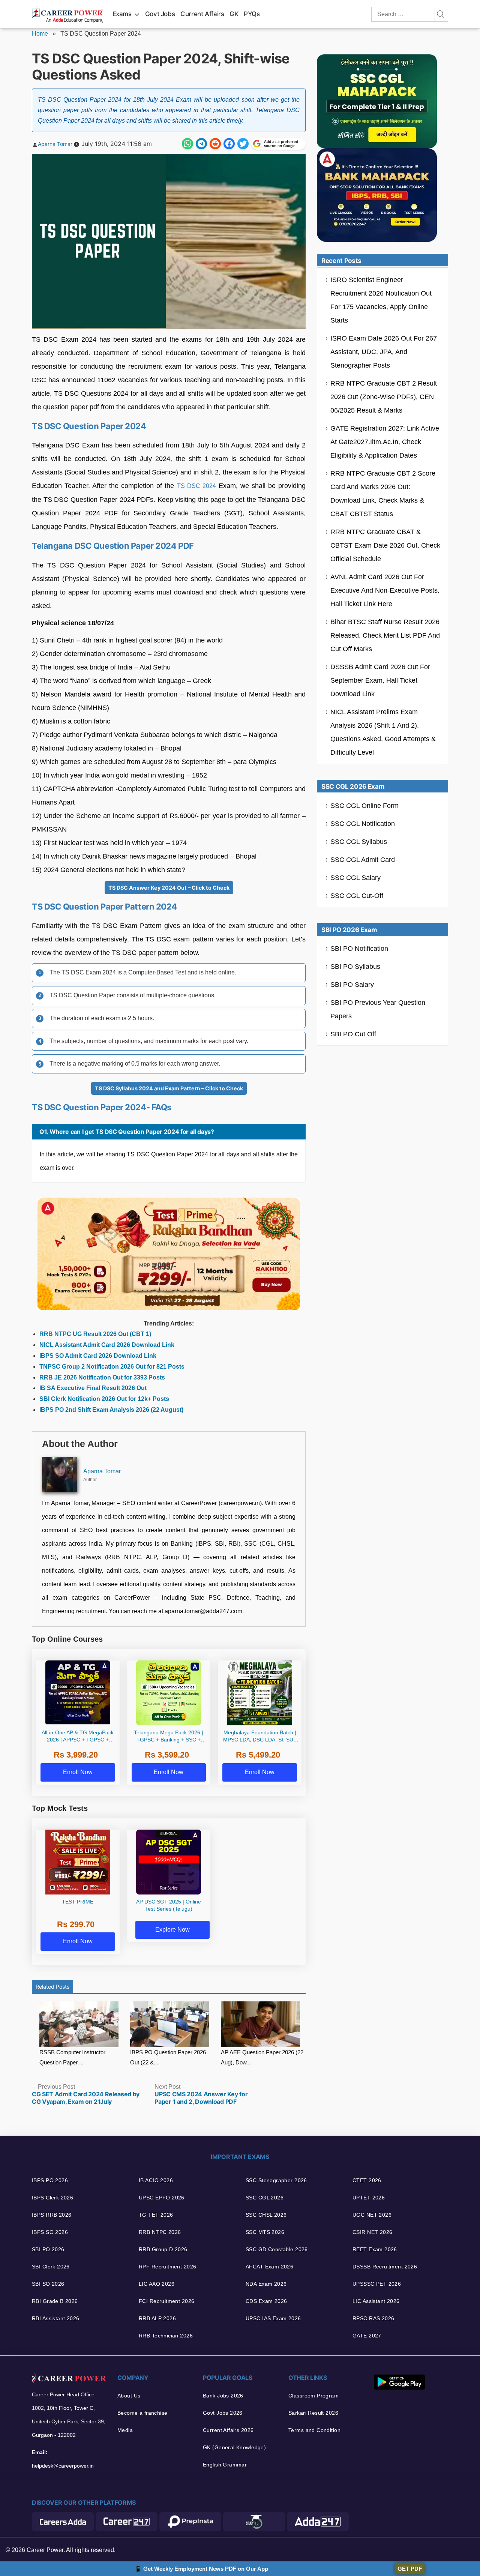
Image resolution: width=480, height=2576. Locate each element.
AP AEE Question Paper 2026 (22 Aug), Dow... (262, 2057)
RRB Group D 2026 (163, 2249)
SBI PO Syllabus (355, 967)
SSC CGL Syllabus (359, 842)
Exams (122, 14)
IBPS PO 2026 (50, 2180)
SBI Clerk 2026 (51, 2267)
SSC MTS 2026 (265, 2232)
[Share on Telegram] (201, 144)
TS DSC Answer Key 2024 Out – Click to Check (169, 888)
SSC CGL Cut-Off (357, 896)
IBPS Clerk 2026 (52, 2198)
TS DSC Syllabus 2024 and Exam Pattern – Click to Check (169, 1088)
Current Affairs (202, 14)
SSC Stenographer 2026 (276, 2180)
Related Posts (52, 1987)
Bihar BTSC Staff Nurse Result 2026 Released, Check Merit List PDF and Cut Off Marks (385, 635)
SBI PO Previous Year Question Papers (378, 1009)
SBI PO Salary (352, 985)
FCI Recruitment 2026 (166, 2301)
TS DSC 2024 (196, 486)
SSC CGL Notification (363, 824)
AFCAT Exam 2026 (269, 2267)
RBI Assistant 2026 (56, 2318)
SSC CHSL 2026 (266, 2215)
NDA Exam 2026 (266, 2284)
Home (40, 34)
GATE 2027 (367, 2336)
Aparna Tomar (55, 144)
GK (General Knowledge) (234, 2447)
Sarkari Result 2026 (313, 2413)
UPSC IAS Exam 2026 (273, 2318)
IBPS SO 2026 (50, 2232)
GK (234, 14)
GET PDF (410, 2569)
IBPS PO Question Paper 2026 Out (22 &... (168, 2057)
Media (125, 2430)
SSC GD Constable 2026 (277, 2249)
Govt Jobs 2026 (223, 2413)
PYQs (252, 14)
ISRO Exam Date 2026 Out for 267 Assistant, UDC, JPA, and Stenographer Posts (384, 352)
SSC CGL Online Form (364, 806)
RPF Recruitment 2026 (167, 2267)
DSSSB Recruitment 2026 (385, 2267)
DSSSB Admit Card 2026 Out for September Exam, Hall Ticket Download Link (380, 680)
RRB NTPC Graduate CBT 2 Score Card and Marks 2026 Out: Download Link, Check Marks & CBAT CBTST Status (383, 494)
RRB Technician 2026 (166, 2336)
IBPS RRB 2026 (52, 2215)
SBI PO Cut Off (353, 1034)
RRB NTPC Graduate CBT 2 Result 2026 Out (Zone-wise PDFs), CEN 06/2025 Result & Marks (384, 397)
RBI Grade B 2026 (55, 2301)
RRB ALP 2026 (157, 2318)
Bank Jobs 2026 (223, 2396)
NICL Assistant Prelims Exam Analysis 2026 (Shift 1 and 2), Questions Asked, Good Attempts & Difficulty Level (383, 732)
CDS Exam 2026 (266, 2301)
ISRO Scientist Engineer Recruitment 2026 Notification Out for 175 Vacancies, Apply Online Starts (381, 300)
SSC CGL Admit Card (363, 860)
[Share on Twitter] (243, 144)
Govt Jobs (160, 14)
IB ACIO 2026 (156, 2180)
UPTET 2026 (369, 2198)
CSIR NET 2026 (372, 2232)
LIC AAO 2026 (157, 2284)
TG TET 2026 (156, 2215)
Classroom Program (313, 2396)
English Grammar (225, 2465)
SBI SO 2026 (48, 2284)
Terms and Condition (314, 2430)
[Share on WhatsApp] (187, 144)
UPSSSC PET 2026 (377, 2284)
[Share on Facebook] (229, 144)
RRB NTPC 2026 (160, 2232)
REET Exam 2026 (375, 2249)
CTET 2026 (367, 2180)
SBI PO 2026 (48, 2249)
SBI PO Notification (359, 949)
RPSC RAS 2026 (373, 2318)
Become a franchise (142, 2413)
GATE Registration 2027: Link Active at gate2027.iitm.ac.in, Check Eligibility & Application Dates (385, 442)
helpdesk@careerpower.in (63, 2466)
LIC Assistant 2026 (376, 2301)
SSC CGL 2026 (265, 2198)
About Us (129, 2396)
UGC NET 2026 (372, 2215)
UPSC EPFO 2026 (162, 2198)
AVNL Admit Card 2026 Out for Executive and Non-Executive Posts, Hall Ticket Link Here (385, 590)
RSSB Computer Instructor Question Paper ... (72, 2057)
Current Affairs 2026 (228, 2430)
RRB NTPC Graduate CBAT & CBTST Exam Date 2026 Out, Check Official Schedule (385, 545)
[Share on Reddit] (215, 144)
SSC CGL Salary (355, 878)
